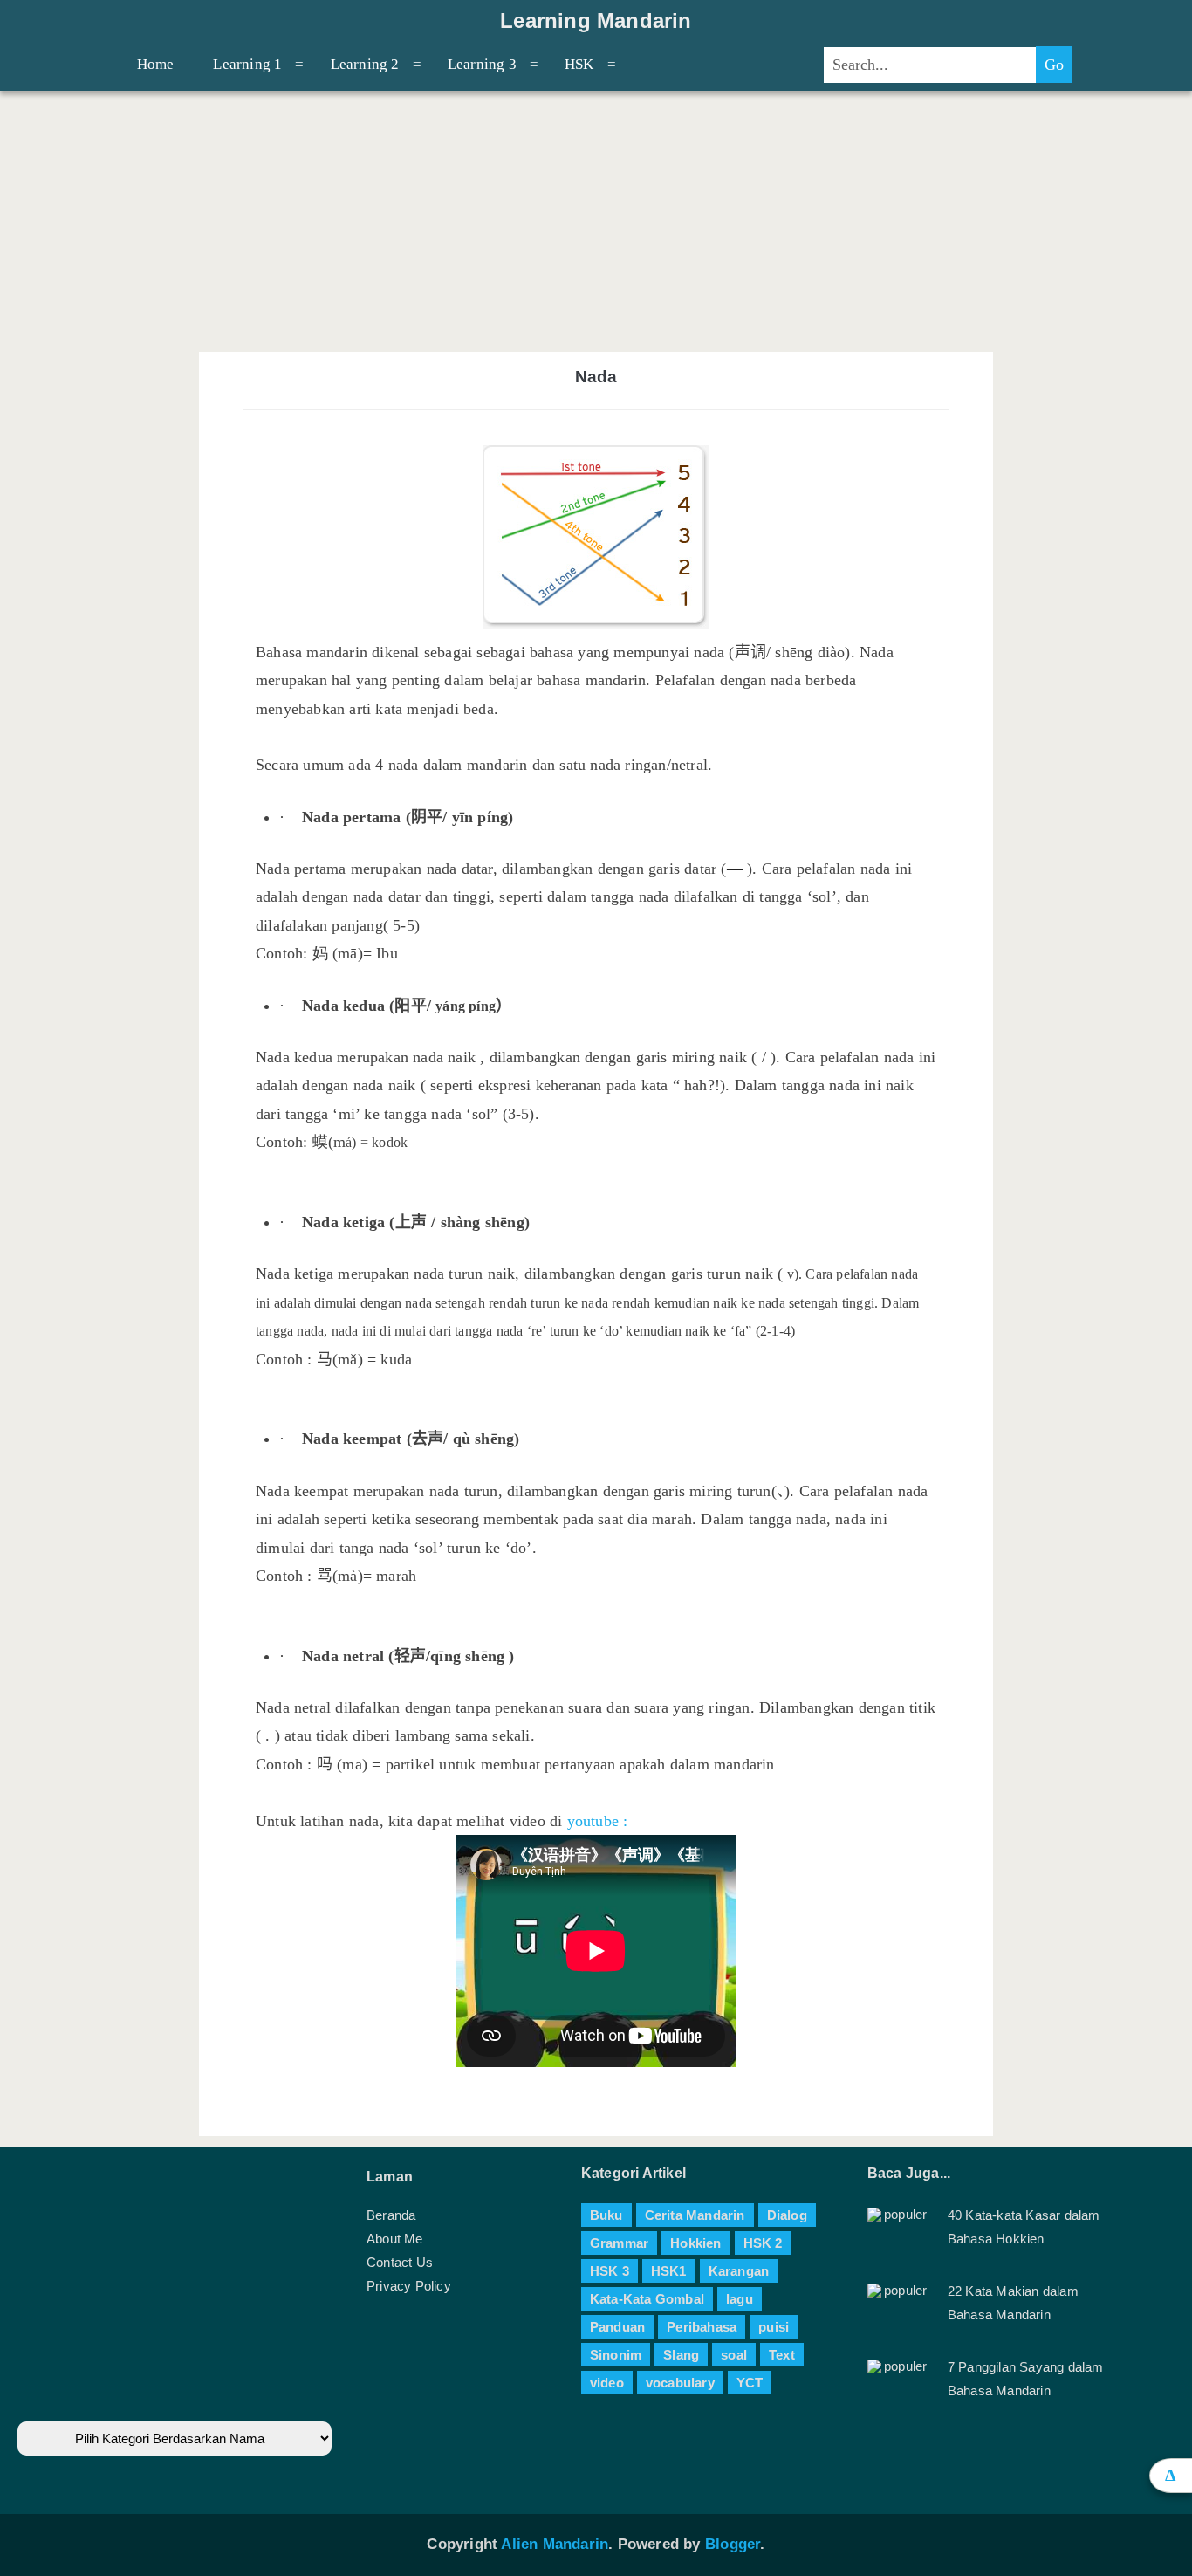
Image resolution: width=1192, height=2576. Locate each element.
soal (734, 2355)
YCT (750, 2383)
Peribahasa (702, 2327)
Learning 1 (247, 64)
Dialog (787, 2215)
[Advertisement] (596, 221)
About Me (395, 2239)
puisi (774, 2327)
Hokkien (695, 2243)
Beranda (391, 2215)
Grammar (619, 2243)
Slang (681, 2355)
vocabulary (680, 2383)
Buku (606, 2215)
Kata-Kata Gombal (647, 2299)
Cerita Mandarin (695, 2215)
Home (156, 64)
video (607, 2383)
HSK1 (669, 2271)
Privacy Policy (409, 2286)
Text (782, 2355)
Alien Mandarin (555, 2544)
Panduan (617, 2327)
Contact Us (400, 2262)
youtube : (598, 1821)
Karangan (739, 2271)
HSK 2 (763, 2243)
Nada (596, 377)
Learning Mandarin (596, 21)
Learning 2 (365, 64)
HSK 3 (610, 2271)
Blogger (733, 2544)
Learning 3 (482, 64)
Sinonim (616, 2355)
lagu (740, 2299)
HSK (579, 64)
